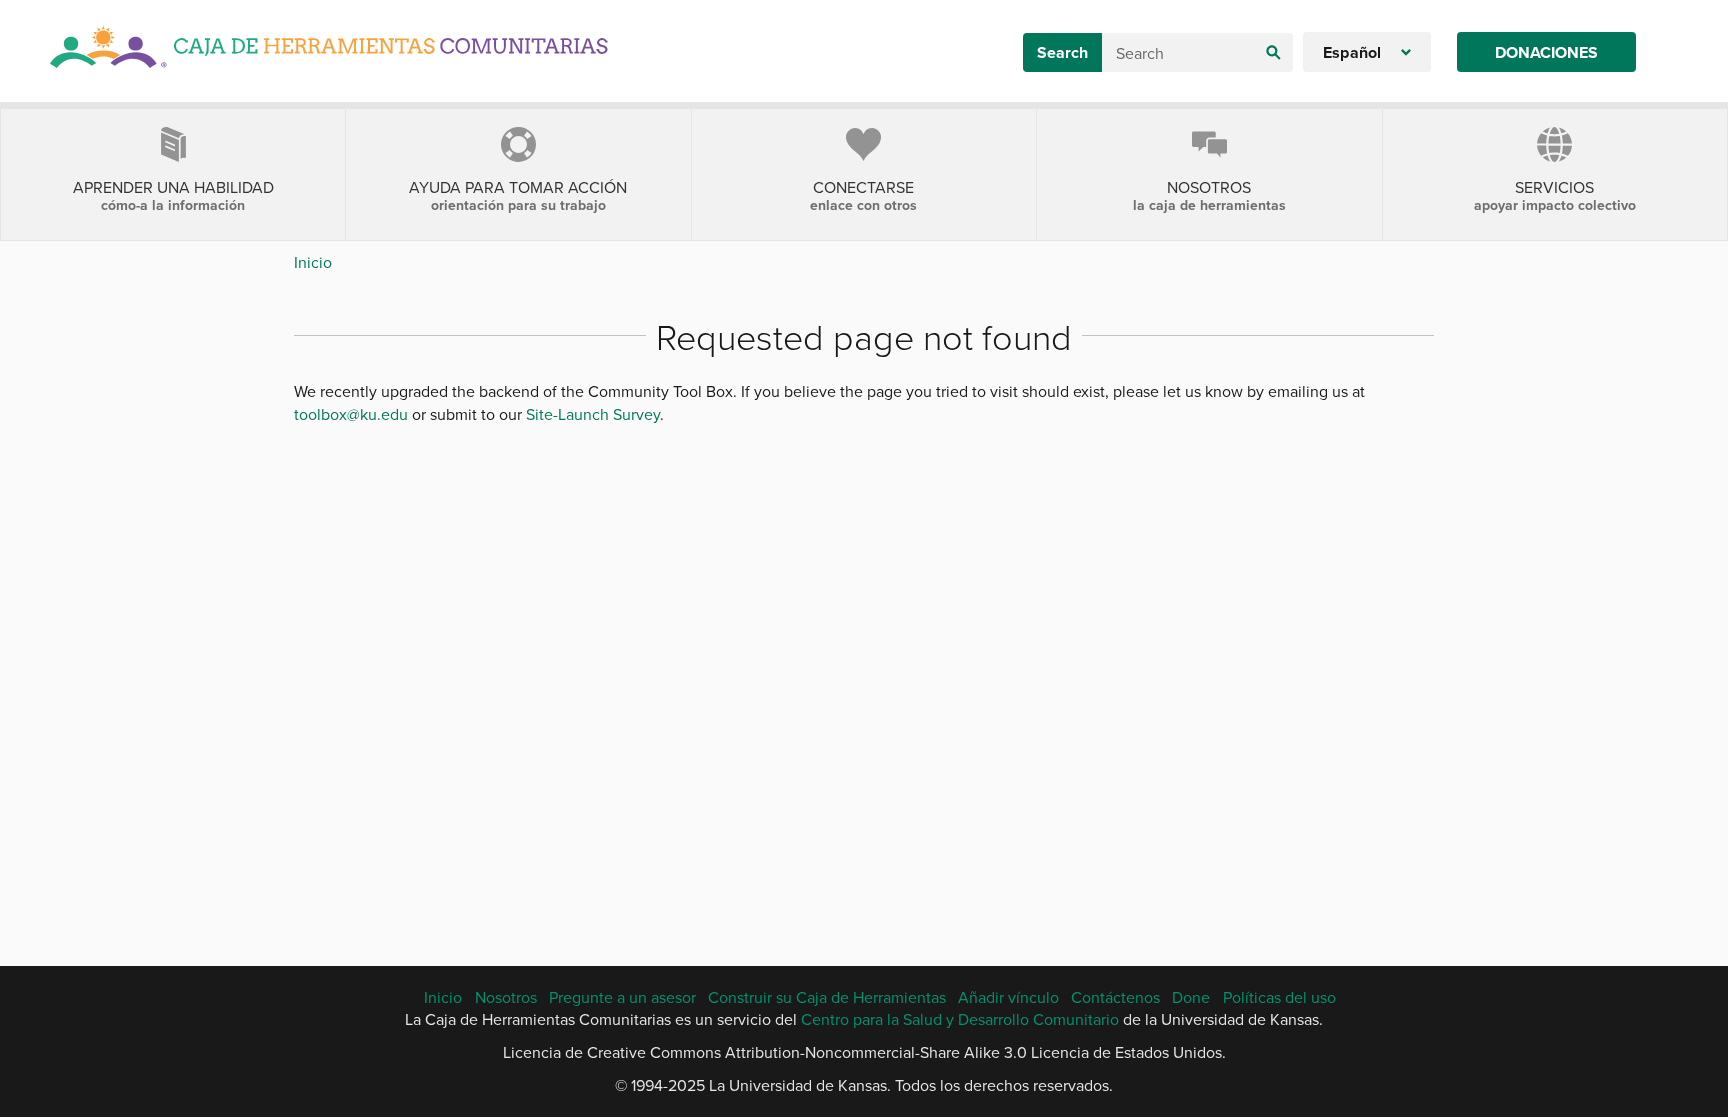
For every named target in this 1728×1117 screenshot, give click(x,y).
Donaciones (1546, 52)
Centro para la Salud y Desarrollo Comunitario (960, 1019)
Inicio (313, 262)
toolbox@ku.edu (351, 414)
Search (1062, 52)
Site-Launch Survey (593, 414)
